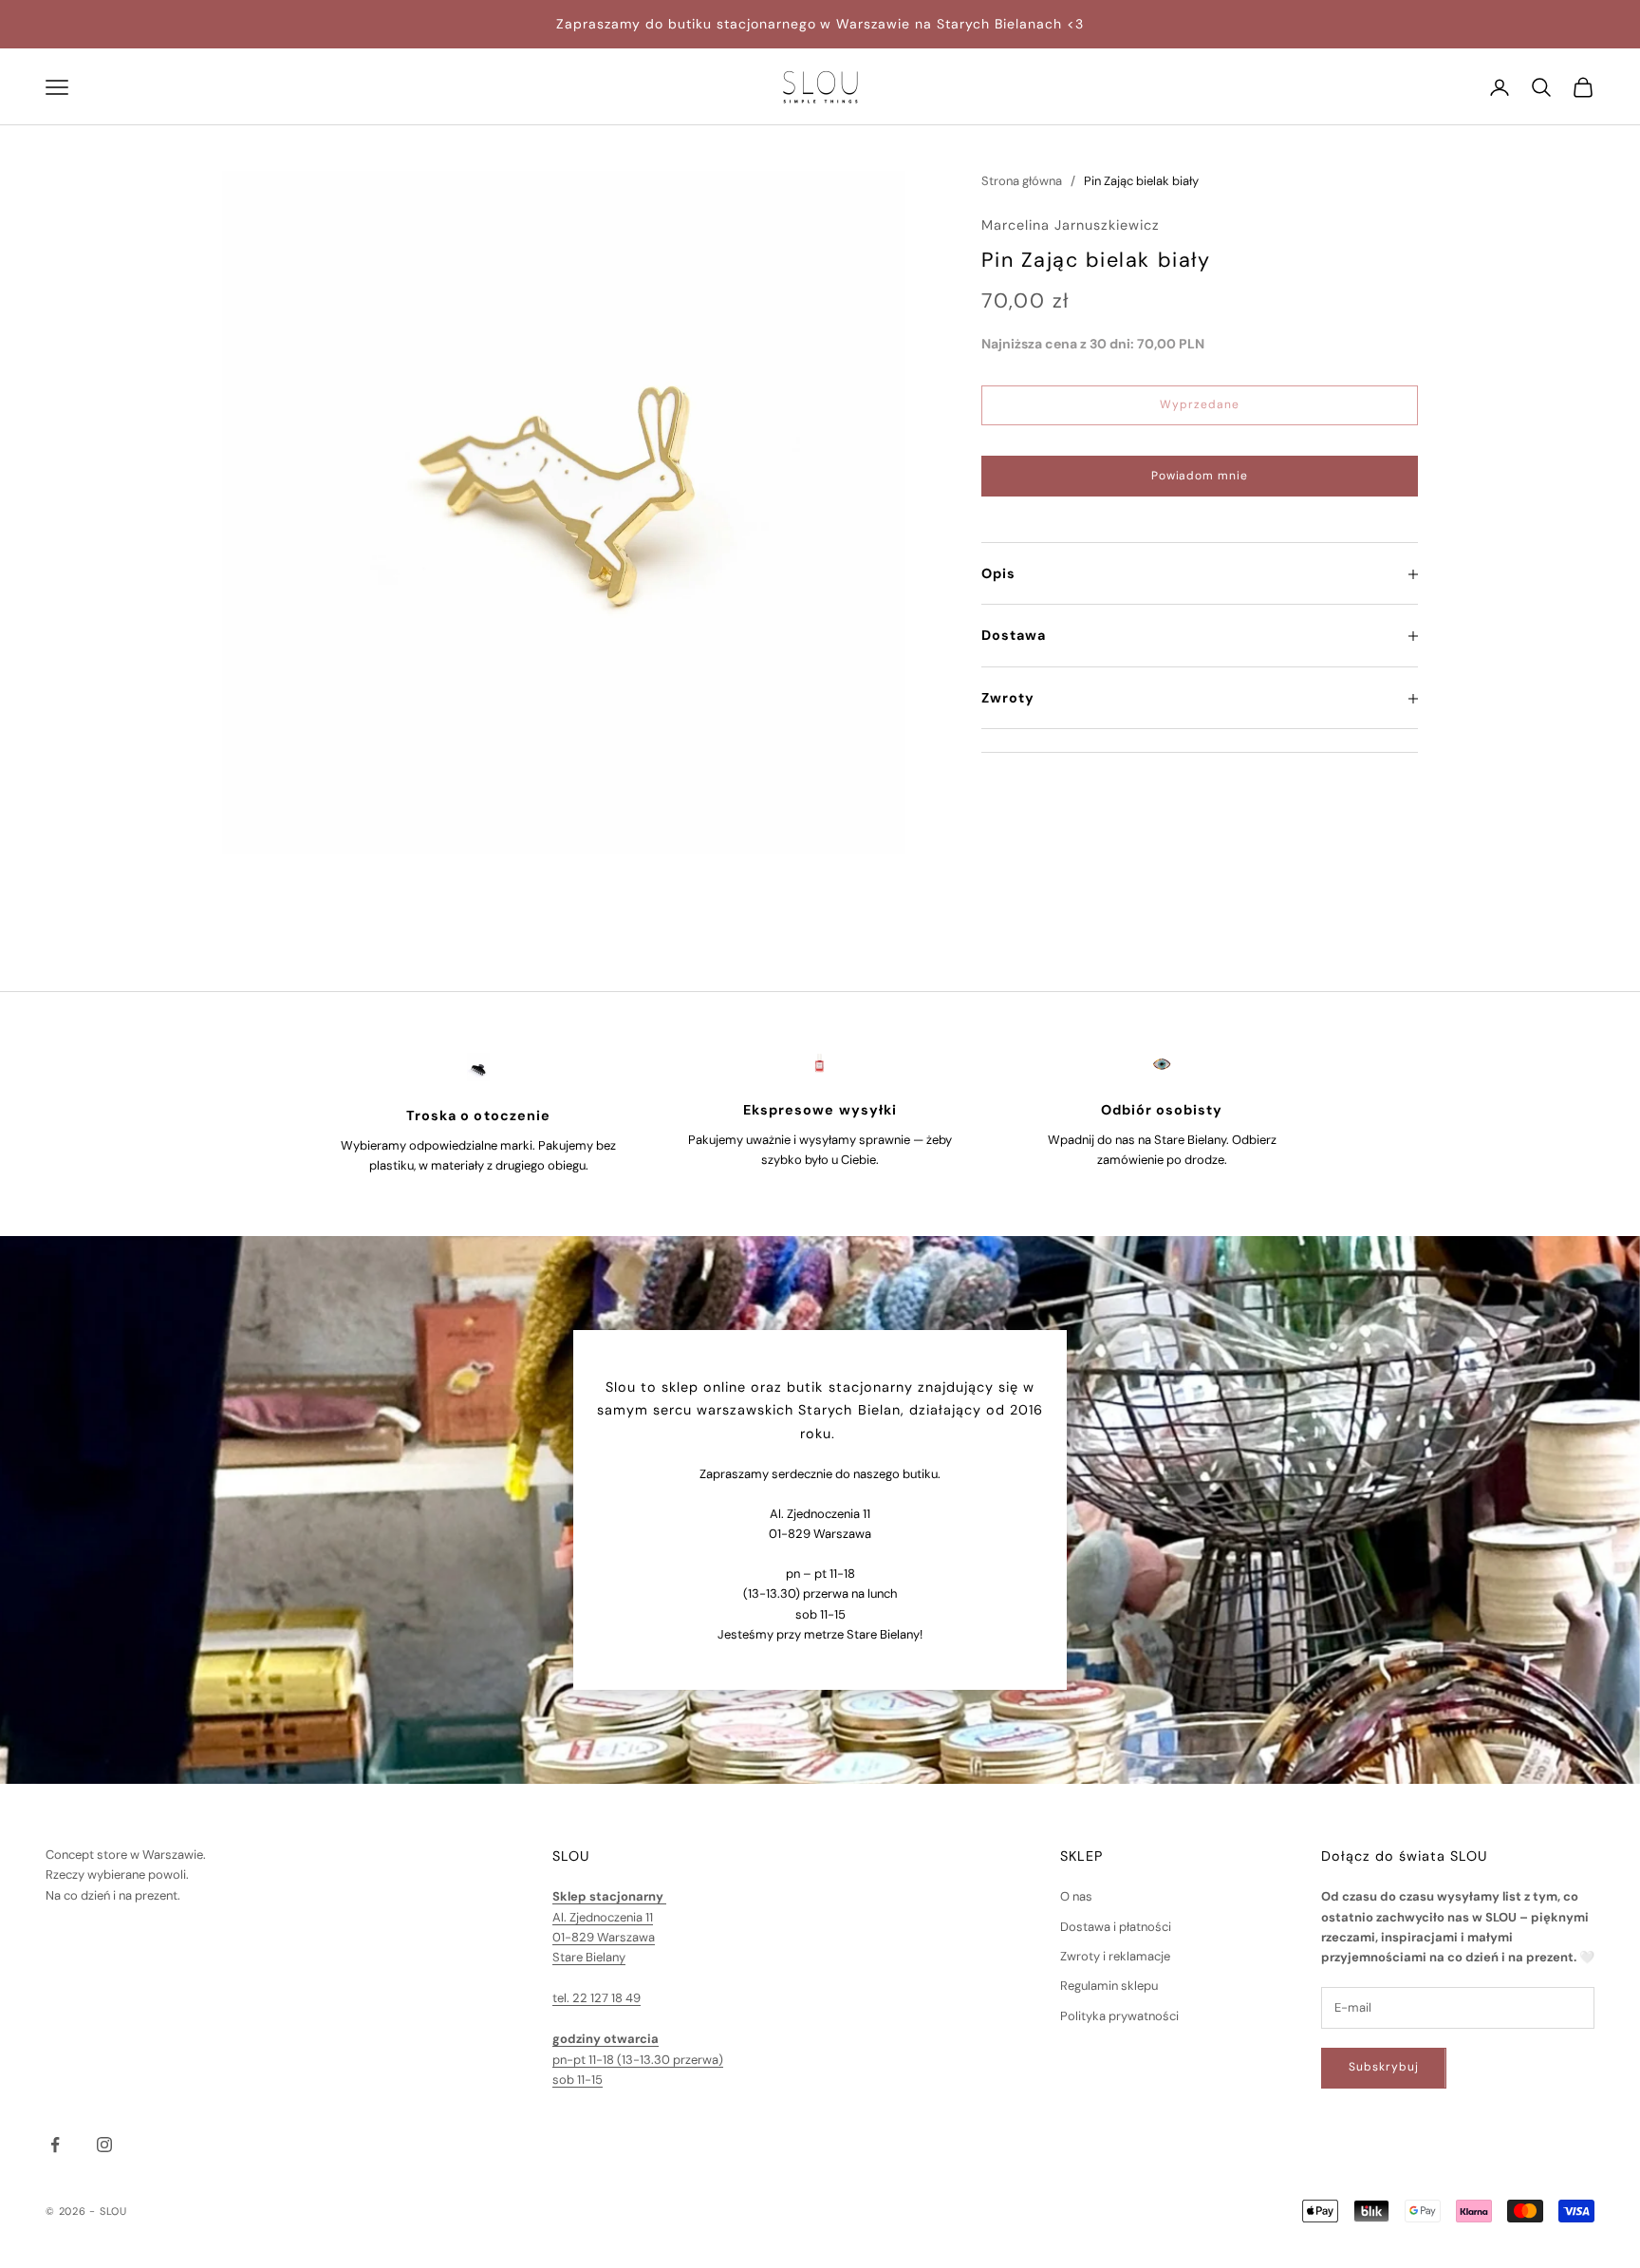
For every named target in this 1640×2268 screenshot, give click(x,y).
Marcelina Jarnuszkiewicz (1071, 226)
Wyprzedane (1200, 405)
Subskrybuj (1384, 2067)
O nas (1076, 1896)
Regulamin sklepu (1109, 1986)
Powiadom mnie (1200, 477)
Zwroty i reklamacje (1115, 1956)
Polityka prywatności (1119, 2016)
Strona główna (1022, 181)
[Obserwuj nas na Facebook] (55, 2145)
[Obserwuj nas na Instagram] (104, 2145)
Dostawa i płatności (1116, 1927)
